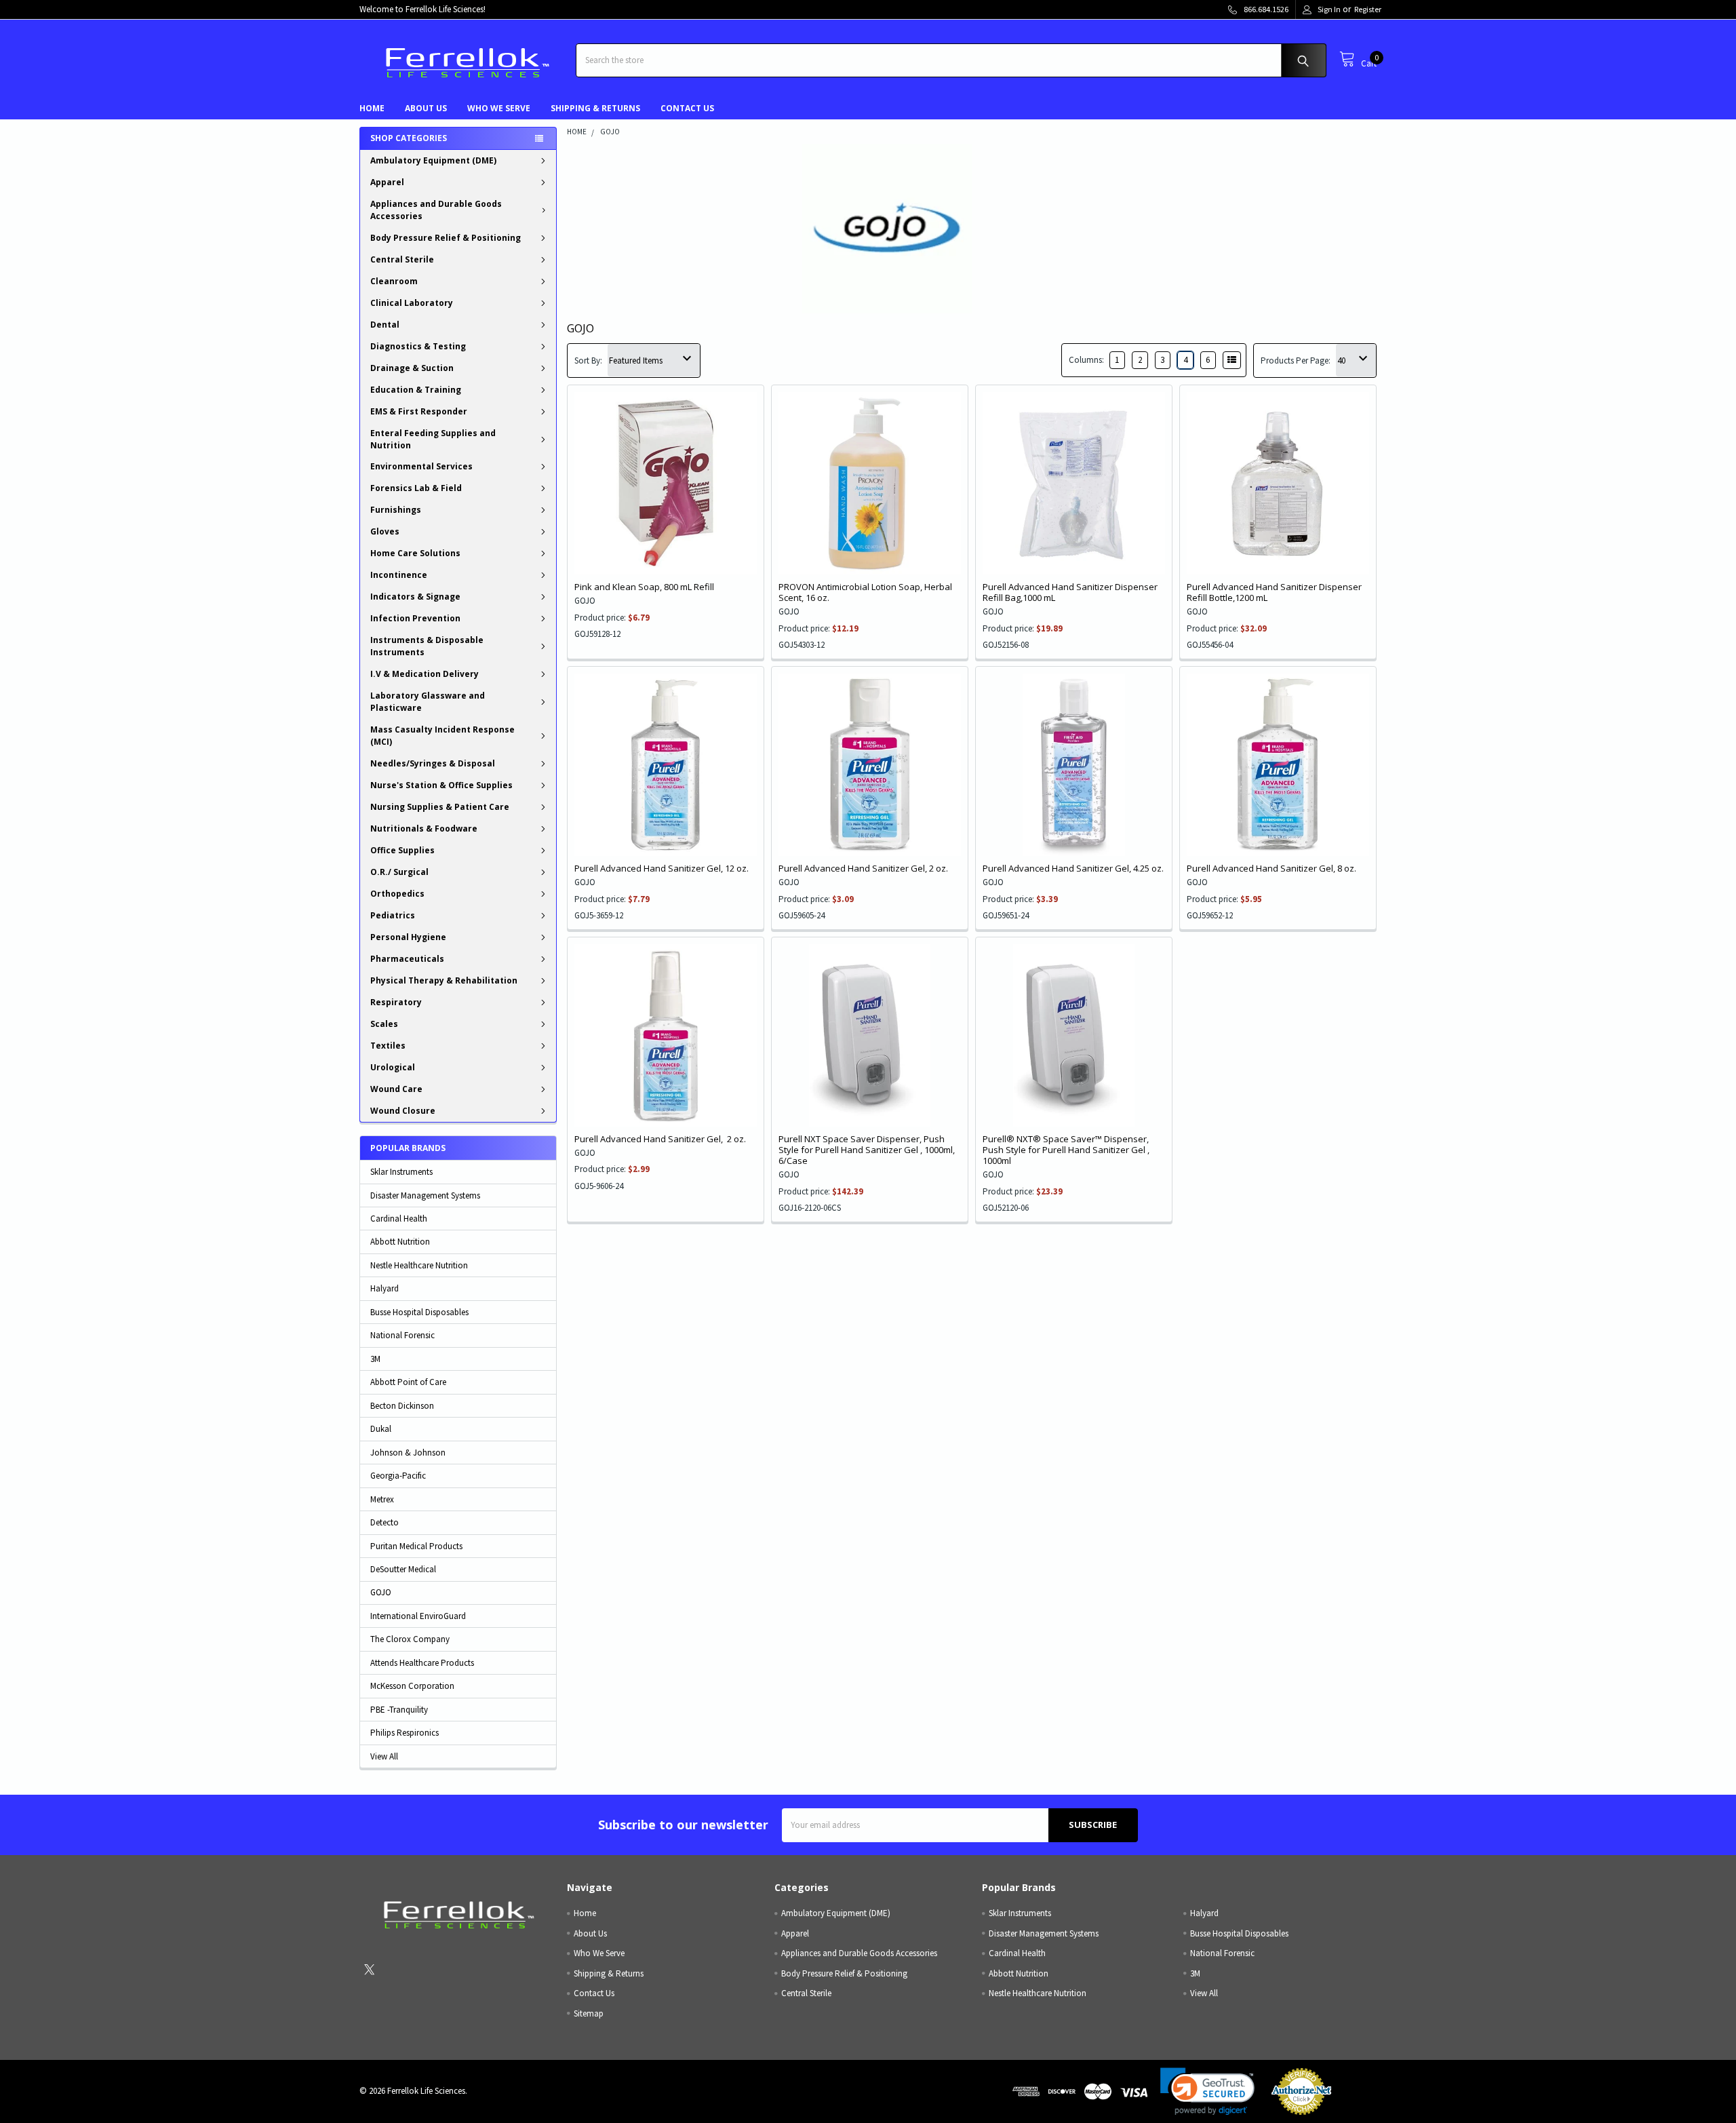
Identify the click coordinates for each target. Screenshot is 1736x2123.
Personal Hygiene (408, 937)
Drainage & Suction (412, 368)
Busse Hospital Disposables (419, 1312)
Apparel (387, 182)
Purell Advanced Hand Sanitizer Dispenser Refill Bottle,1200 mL (1274, 592)
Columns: (1086, 360)
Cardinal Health (399, 1219)
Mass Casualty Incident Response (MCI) (442, 736)
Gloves (385, 531)
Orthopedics (397, 894)
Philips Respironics (405, 1733)
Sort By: (588, 361)
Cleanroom (394, 281)
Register (1368, 9)
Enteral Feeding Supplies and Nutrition (433, 439)
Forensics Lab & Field (416, 488)
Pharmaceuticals (407, 959)
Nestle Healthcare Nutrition (419, 1265)
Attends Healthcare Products (422, 1663)
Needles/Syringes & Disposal (433, 763)
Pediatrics (393, 915)
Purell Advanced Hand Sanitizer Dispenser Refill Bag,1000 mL (1070, 592)
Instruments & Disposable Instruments (427, 646)
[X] (369, 1969)
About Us (426, 108)
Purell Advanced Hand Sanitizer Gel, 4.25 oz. (1073, 868)
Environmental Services (421, 466)
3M (375, 1359)
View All (384, 1756)
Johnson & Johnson (408, 1453)
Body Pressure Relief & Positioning (446, 238)
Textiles (388, 1046)
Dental (385, 325)
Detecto (384, 1522)
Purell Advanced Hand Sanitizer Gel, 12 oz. (662, 868)
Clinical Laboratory (412, 303)
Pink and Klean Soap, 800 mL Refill (644, 587)
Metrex (382, 1499)
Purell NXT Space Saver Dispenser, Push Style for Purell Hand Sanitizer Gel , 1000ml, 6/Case (867, 1150)
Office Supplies (402, 850)
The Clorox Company (410, 1639)
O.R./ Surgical (399, 872)
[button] (1207, 2091)
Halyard (384, 1288)
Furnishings (396, 510)
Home (372, 108)
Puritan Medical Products (416, 1546)
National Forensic (402, 1335)
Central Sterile (402, 259)
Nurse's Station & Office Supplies (441, 785)
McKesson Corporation (412, 1686)
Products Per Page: (1296, 361)
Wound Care (396, 1089)
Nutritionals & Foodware (424, 829)
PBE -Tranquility (399, 1710)
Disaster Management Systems (425, 1195)
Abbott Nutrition (400, 1242)
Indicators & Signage (415, 597)
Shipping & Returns (595, 108)
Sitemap (589, 2013)
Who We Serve (499, 108)
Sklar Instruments (401, 1172)
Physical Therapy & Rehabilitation (444, 980)
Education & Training (416, 390)
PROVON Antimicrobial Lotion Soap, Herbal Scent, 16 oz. (865, 592)
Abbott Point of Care (408, 1382)
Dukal (381, 1429)
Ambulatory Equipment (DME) (433, 160)
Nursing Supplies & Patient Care (440, 807)
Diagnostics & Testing (418, 346)
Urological (393, 1067)
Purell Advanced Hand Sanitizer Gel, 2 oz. (863, 868)
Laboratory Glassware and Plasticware (428, 702)
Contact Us (687, 108)
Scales (384, 1024)
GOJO (381, 1592)
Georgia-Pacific (398, 1476)
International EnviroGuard (418, 1616)
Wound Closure (403, 1111)
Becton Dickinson (402, 1406)
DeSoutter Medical (403, 1569)
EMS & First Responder (419, 411)
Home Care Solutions (415, 553)
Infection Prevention (415, 618)
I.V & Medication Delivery (425, 674)
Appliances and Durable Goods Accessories (436, 210)
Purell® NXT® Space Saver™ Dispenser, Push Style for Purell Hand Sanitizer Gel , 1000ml (1066, 1150)
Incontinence (399, 575)
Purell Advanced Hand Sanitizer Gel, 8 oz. (1271, 868)
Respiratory (396, 1002)
